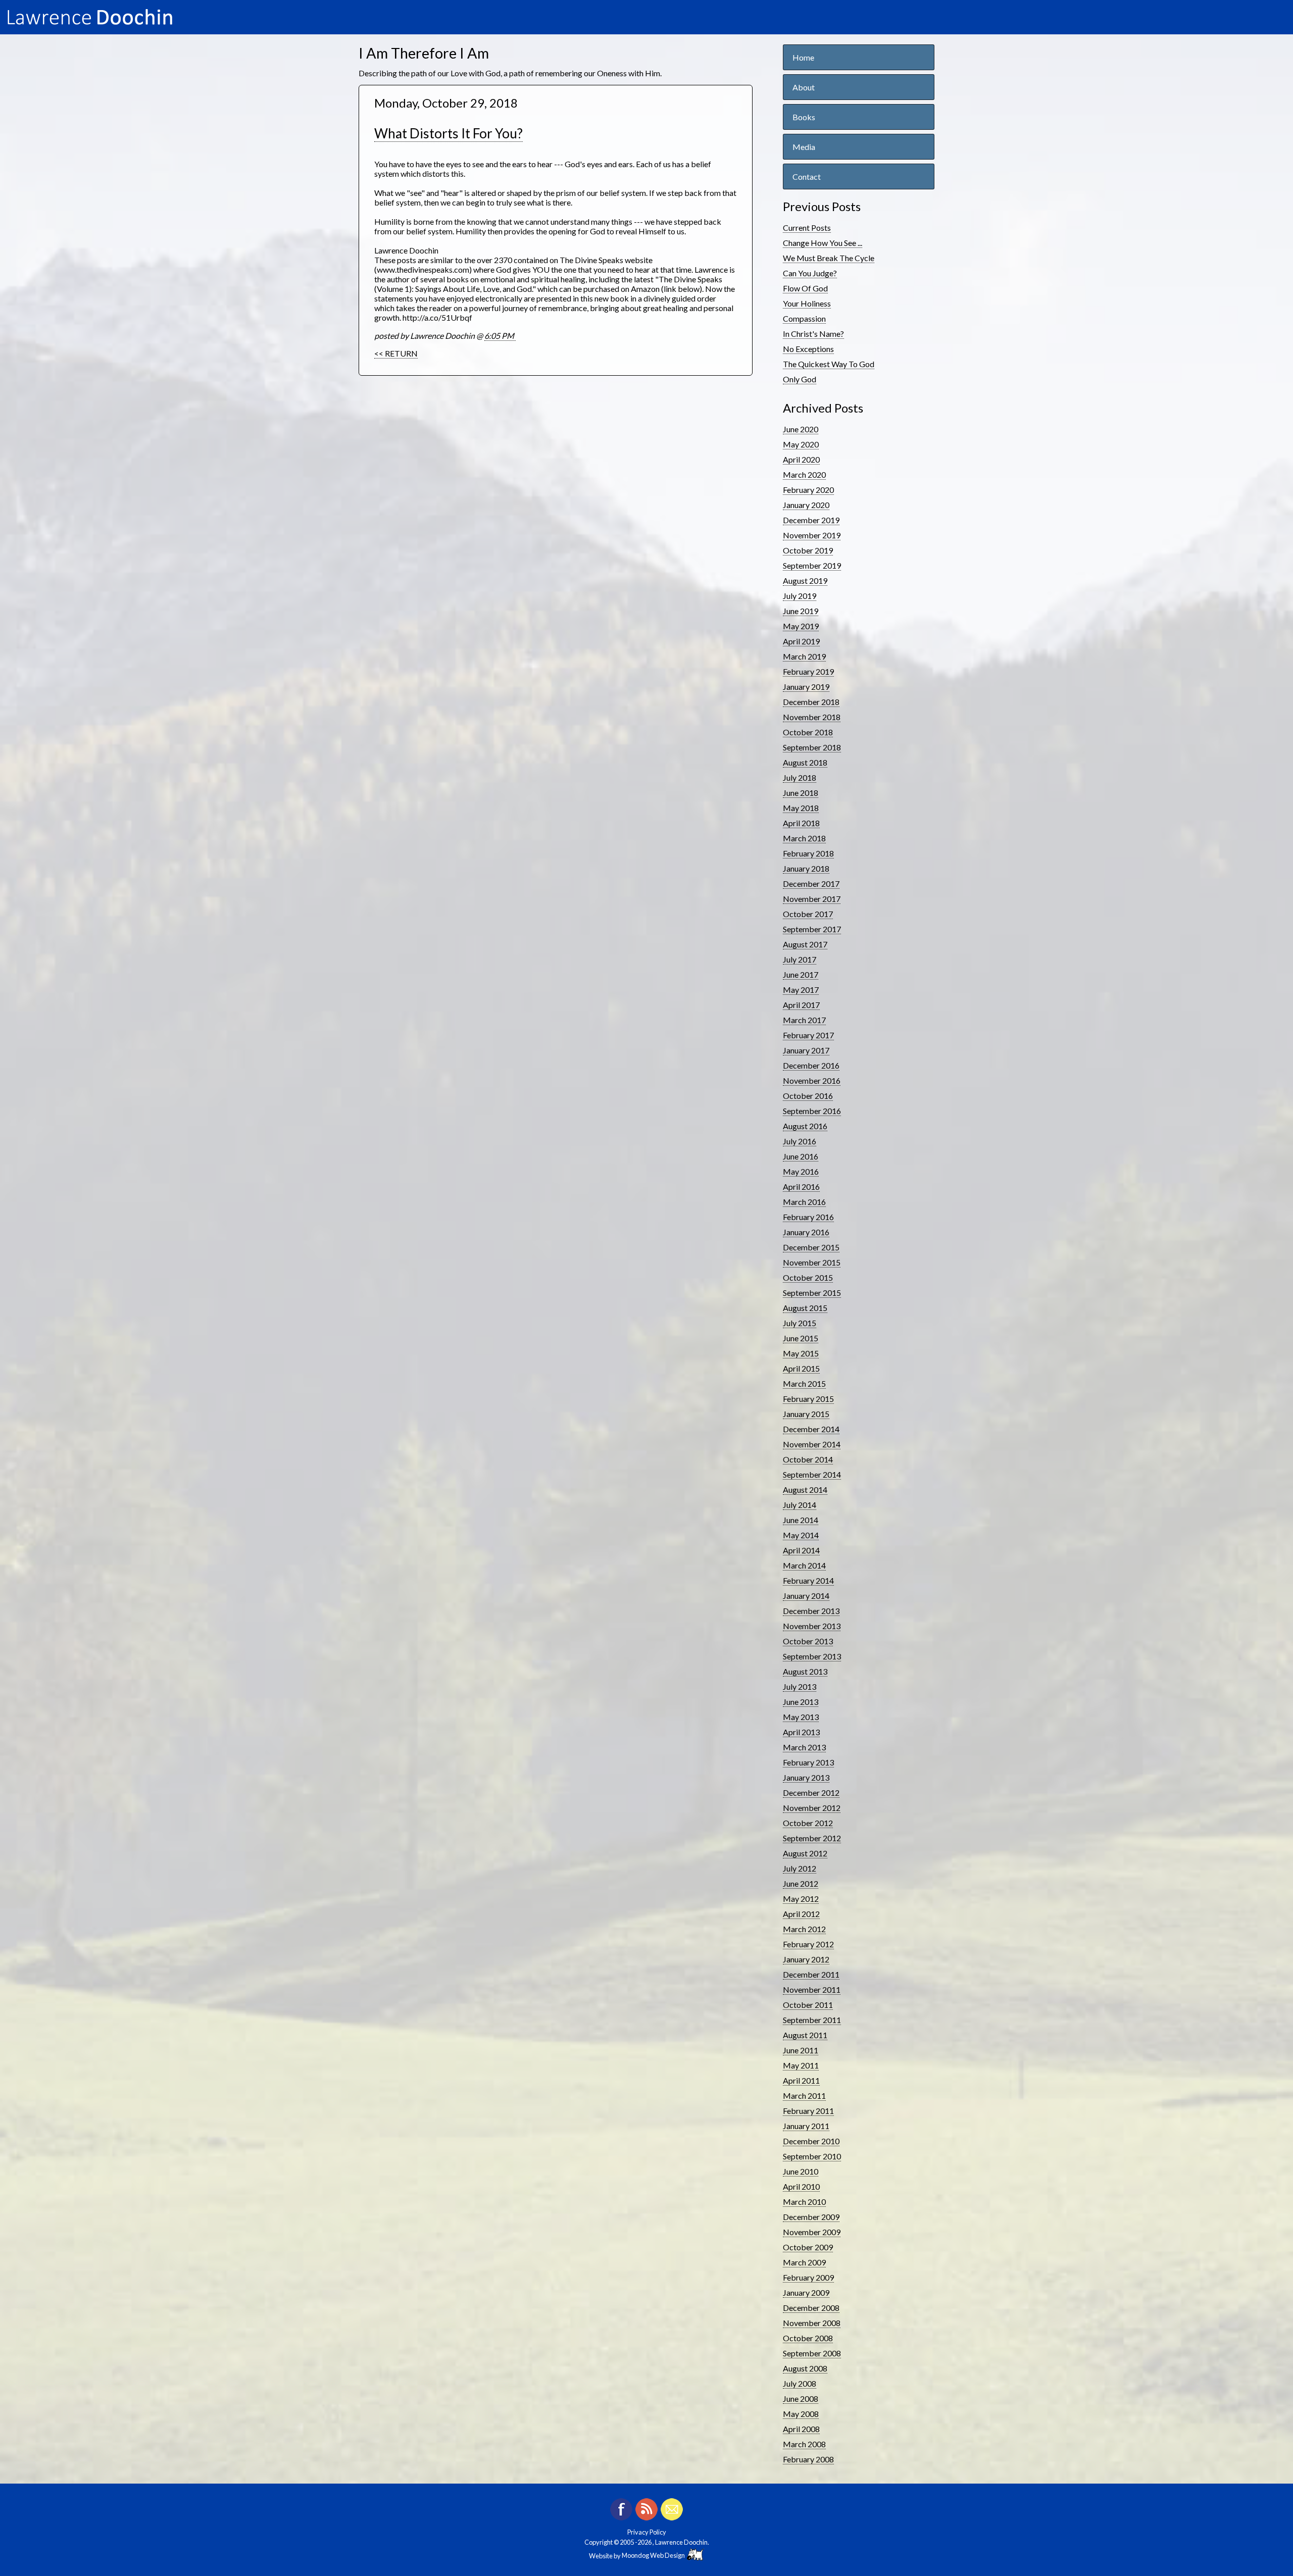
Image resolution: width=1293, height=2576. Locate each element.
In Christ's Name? (813, 334)
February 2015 (808, 1399)
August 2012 (805, 1853)
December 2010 (811, 2141)
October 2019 (808, 550)
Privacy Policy (647, 2532)
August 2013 (805, 1671)
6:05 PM (500, 336)
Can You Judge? (810, 273)
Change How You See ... (823, 243)
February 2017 (808, 1035)
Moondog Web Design (654, 2555)
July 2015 (800, 1323)
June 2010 (801, 2171)
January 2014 (806, 1596)
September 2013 (812, 1656)
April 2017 (801, 1005)
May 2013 (801, 1717)
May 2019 (801, 626)
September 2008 (812, 2353)
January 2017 (806, 1050)
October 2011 (808, 2005)
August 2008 (805, 2368)
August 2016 (805, 1126)
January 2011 (806, 2126)
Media (804, 147)
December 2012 (811, 1792)
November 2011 (812, 1989)
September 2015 (812, 1293)
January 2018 (806, 868)
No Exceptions (808, 349)
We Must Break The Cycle (829, 258)
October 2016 (808, 1096)
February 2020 (808, 490)
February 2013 (808, 1762)
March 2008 (804, 2444)
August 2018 (805, 762)
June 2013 (801, 1702)
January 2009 (806, 2292)
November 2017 (812, 899)
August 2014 (805, 1489)
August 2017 (805, 944)
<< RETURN (396, 353)
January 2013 (806, 1777)
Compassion (804, 318)
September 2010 (812, 2156)
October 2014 (808, 1459)
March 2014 (804, 1565)
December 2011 (811, 1974)
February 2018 (808, 853)
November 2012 (812, 1808)
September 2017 (812, 929)
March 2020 (804, 474)
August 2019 (805, 580)
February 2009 (808, 2277)
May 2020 (801, 444)
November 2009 (812, 2232)
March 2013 (804, 1747)
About (804, 87)
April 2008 (801, 2429)
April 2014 (801, 1550)
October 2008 (808, 2338)
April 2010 (801, 2186)
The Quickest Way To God (829, 364)
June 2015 (801, 1338)
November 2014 (812, 1444)
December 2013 (811, 1611)
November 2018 (812, 717)
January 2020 (806, 505)
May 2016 (801, 1171)
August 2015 (805, 1308)
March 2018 (804, 838)
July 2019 (800, 596)
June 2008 (801, 2398)
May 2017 (801, 990)
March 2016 (804, 1202)
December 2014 (811, 1429)
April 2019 (801, 641)
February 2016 (808, 1217)
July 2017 (800, 959)
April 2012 (801, 1914)
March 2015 (804, 1383)
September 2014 (812, 1474)
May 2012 (801, 1899)
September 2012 (812, 1838)
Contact (807, 176)
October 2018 (808, 732)
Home (803, 57)
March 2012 (804, 1929)
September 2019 (812, 565)
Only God (800, 379)
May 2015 (801, 1353)
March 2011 (804, 2095)
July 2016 (800, 1141)
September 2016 (812, 1111)
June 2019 (801, 611)
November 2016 (812, 1080)
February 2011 (808, 2111)
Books (804, 117)
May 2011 (801, 2065)
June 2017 (801, 974)
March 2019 (804, 656)
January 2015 (806, 1414)
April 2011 (801, 2080)
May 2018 (801, 808)
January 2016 (806, 1232)
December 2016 (811, 1065)
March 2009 (804, 2262)
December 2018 (811, 702)
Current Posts (807, 228)
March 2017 (804, 1020)
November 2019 (812, 535)
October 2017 (808, 914)
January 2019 (806, 687)
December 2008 (811, 2308)
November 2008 (812, 2323)
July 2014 (800, 1505)
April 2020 (801, 459)
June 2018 (801, 793)
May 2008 (801, 2414)
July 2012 (800, 1868)
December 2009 (811, 2217)
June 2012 (801, 1883)
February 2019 (808, 671)
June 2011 (801, 2050)
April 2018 (801, 823)
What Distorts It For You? (449, 133)
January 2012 (806, 1959)
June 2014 (801, 1520)
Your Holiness (807, 303)
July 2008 (800, 2383)
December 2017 (811, 883)
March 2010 (804, 2202)
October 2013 (808, 1641)
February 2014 (808, 1580)
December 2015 (811, 1247)
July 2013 (800, 1686)
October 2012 (808, 1823)
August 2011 (805, 2035)
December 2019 (811, 520)
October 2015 (808, 1277)
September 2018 (812, 747)
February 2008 (808, 2459)
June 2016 (801, 1156)
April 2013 (801, 1732)
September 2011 (812, 2020)
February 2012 (808, 1944)
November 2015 (812, 1262)
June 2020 (801, 429)
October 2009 (808, 2247)
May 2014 (801, 1535)
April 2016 (801, 1186)
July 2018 (800, 777)
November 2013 (812, 1626)
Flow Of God (805, 288)
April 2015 (801, 1368)
